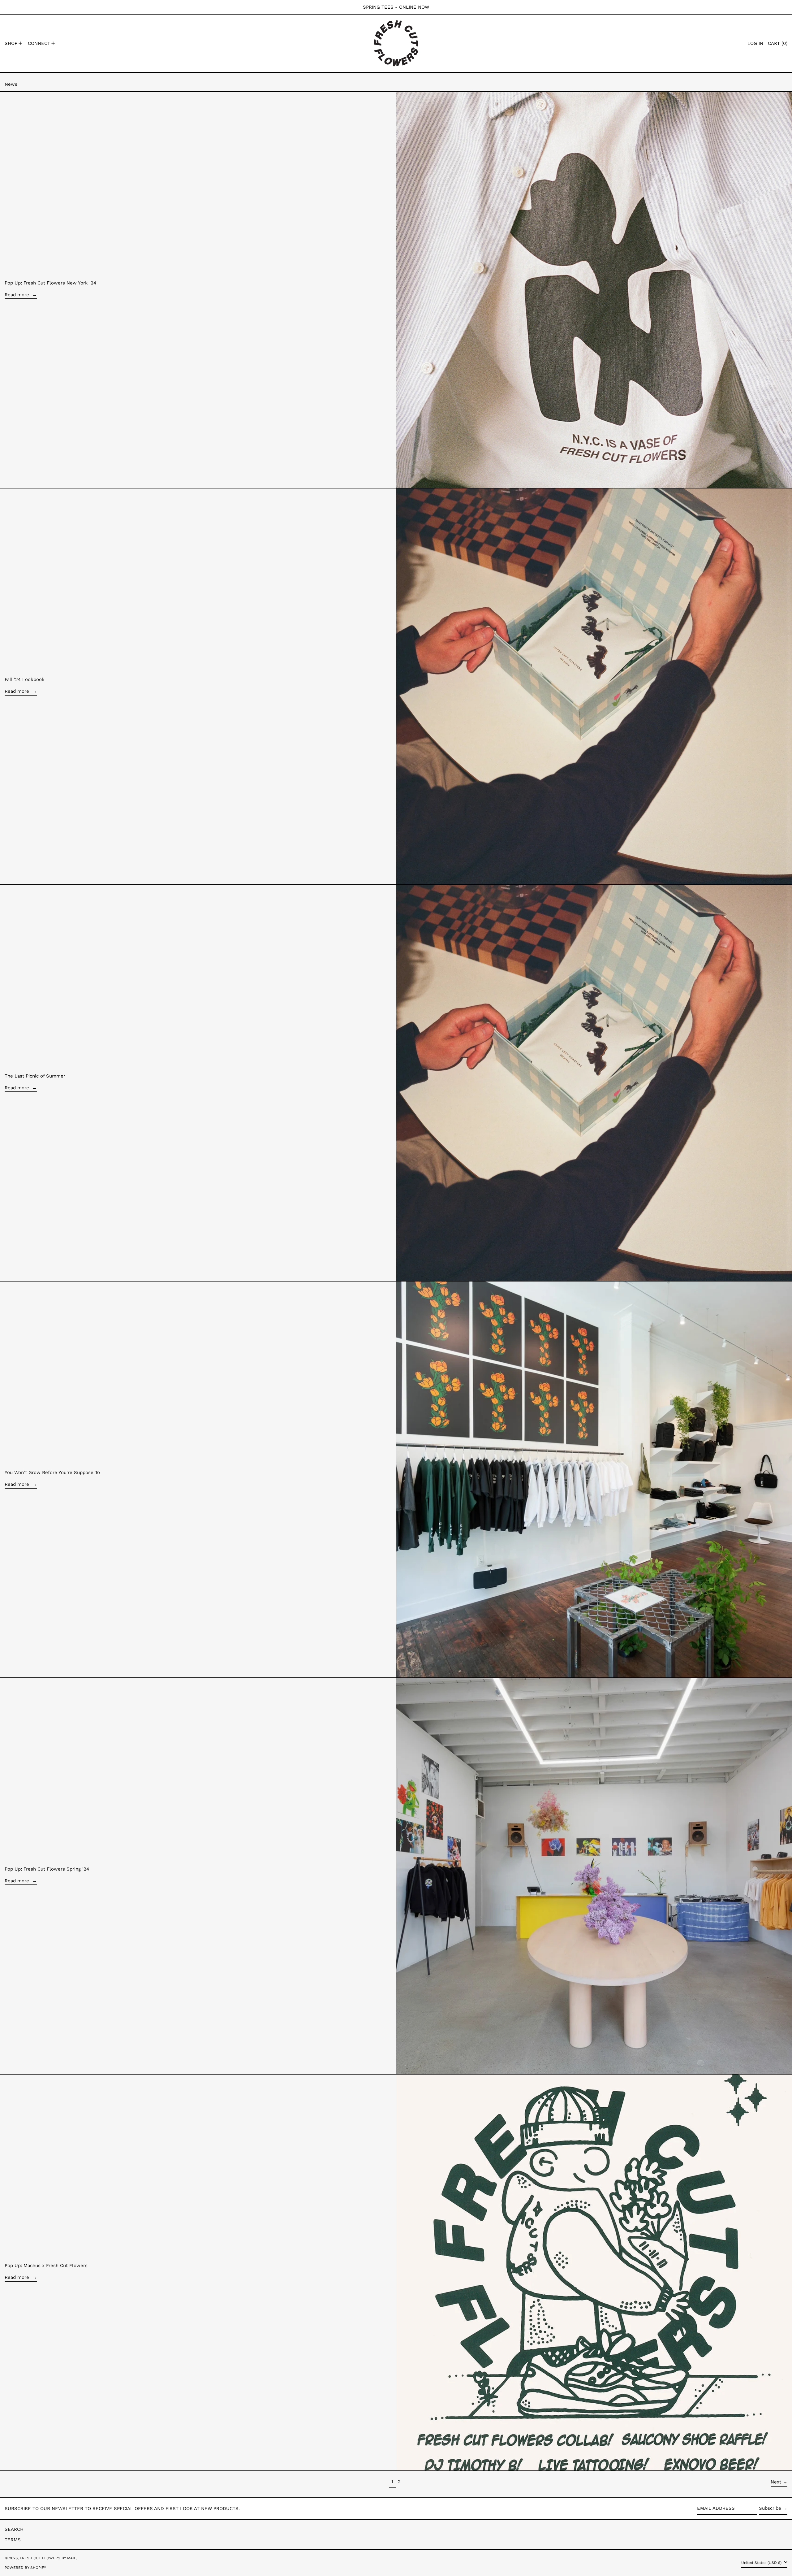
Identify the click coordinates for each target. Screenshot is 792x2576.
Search (14, 2529)
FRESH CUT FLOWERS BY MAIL (48, 2558)
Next (776, 2482)
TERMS (13, 2540)
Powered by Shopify (25, 2568)
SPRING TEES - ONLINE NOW (396, 7)
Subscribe (770, 2508)
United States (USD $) (762, 2563)
